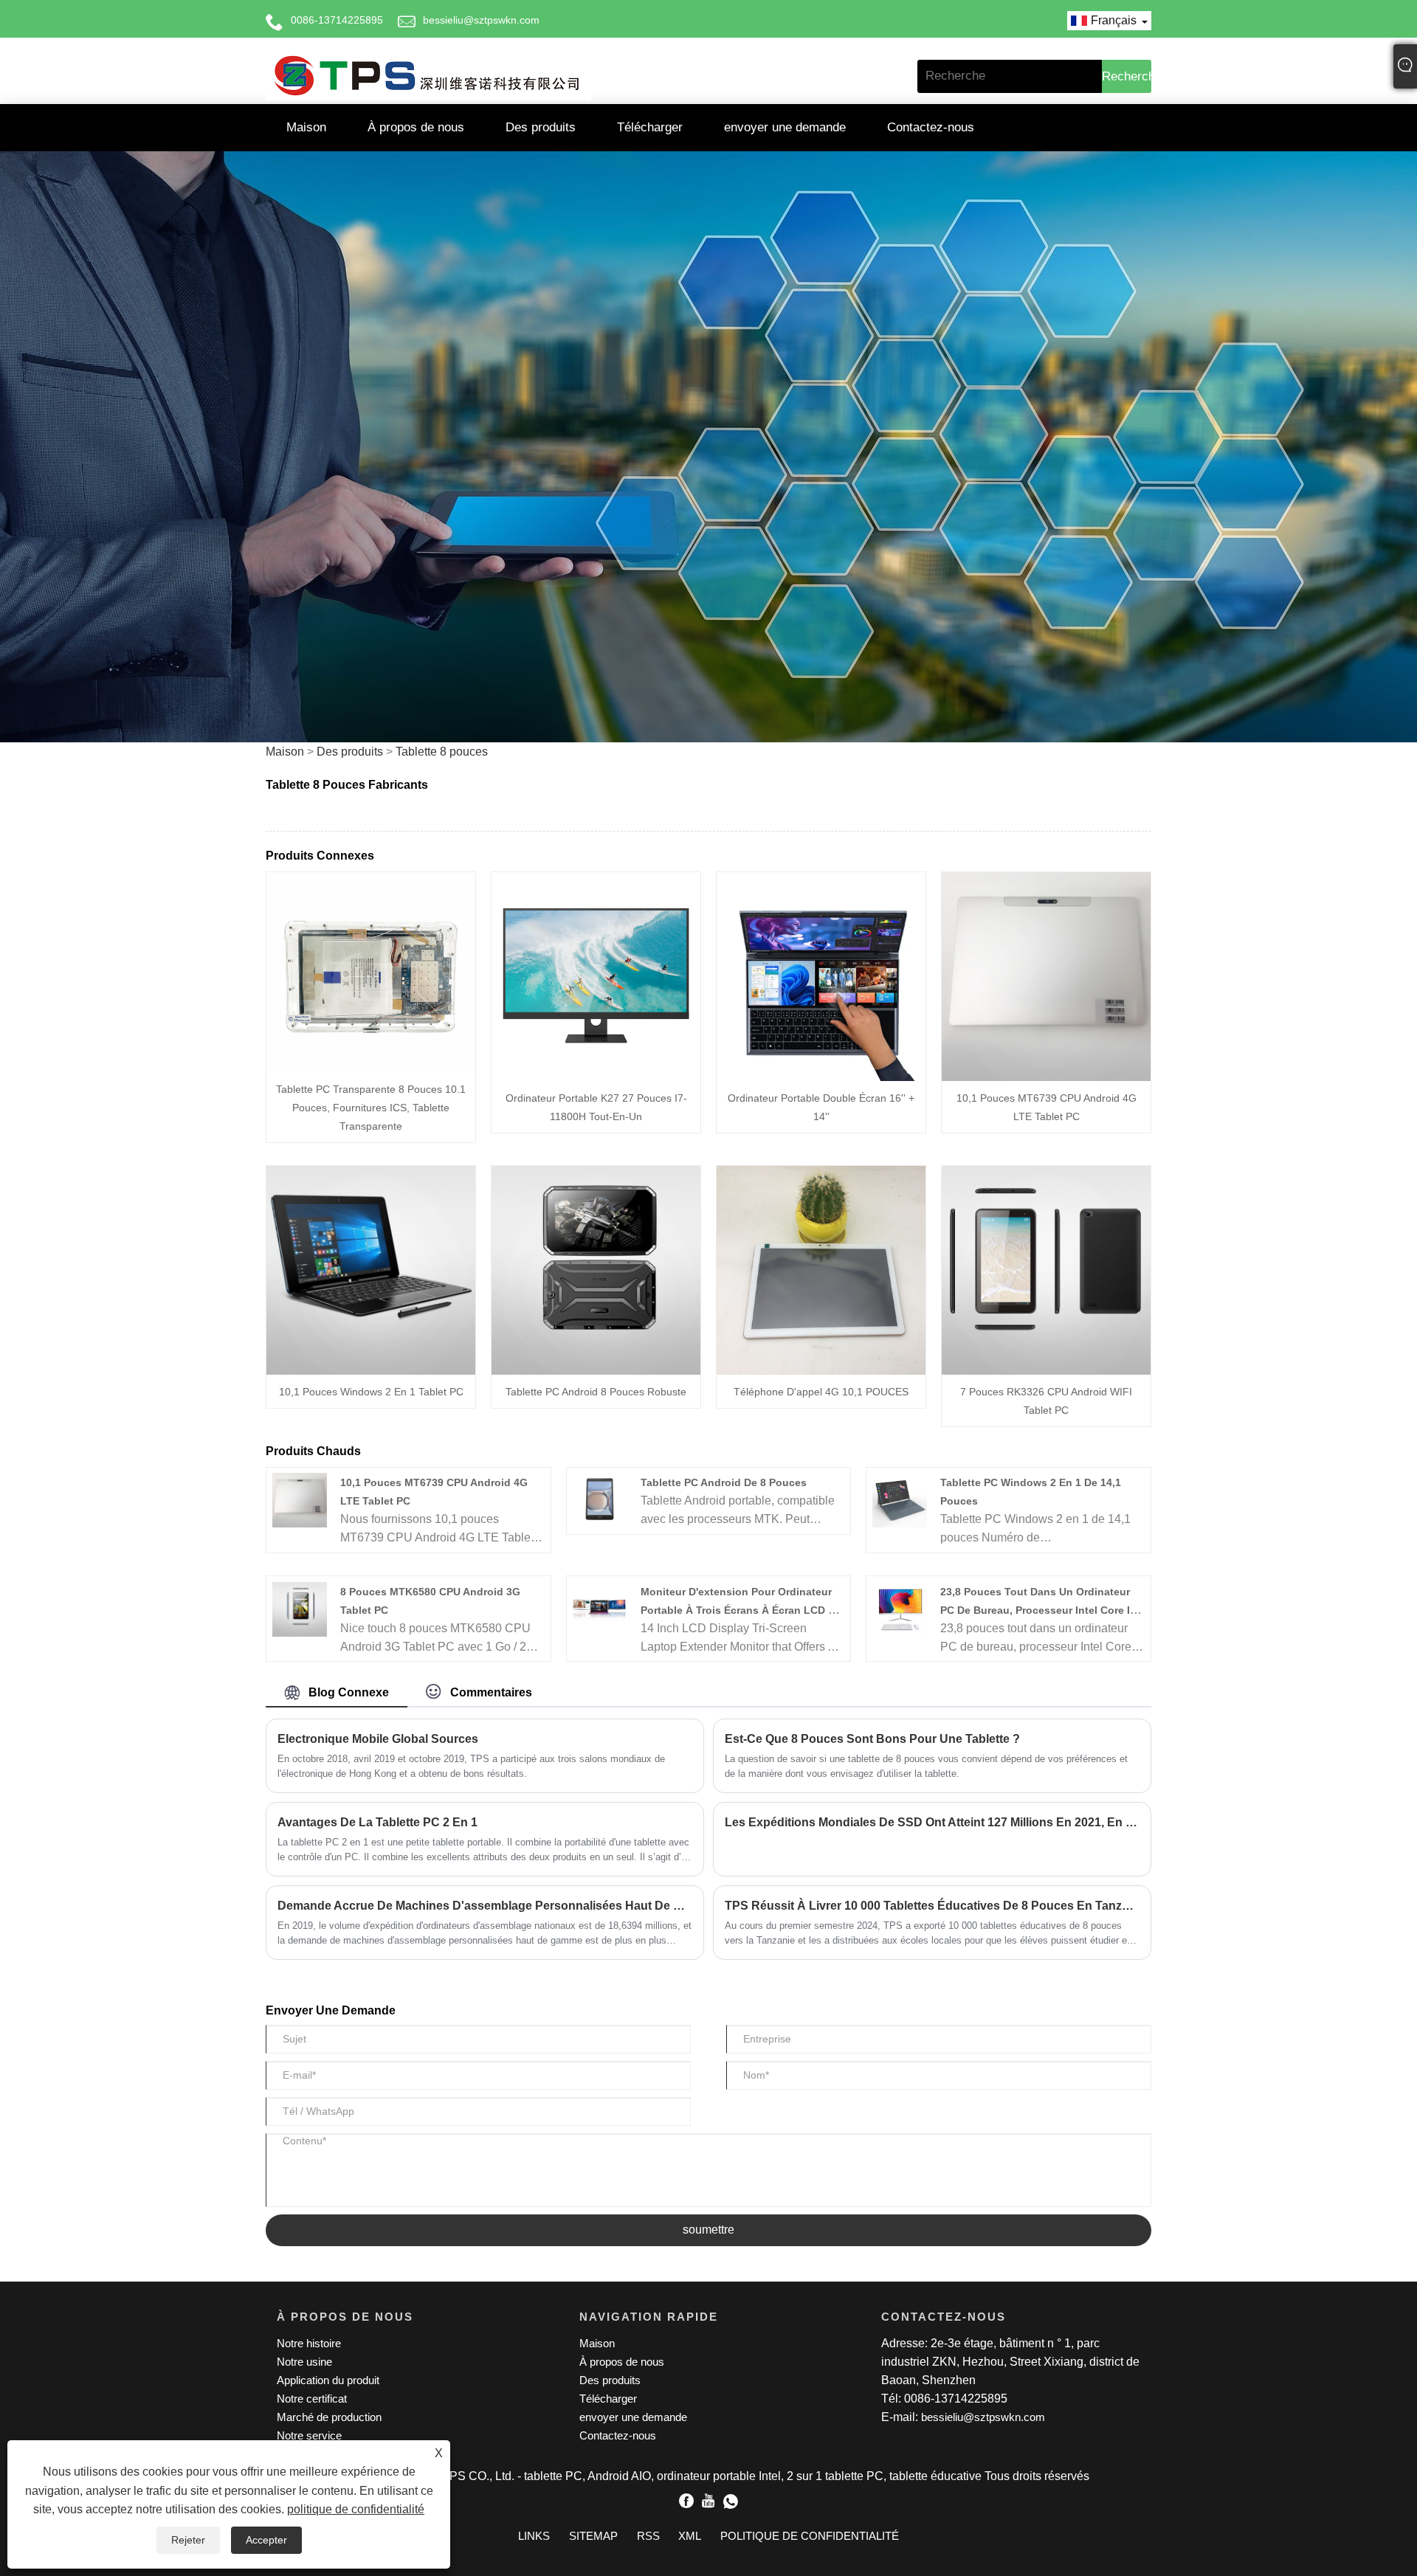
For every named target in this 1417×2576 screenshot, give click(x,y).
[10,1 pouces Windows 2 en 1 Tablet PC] (371, 1270)
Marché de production (329, 2417)
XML (690, 2536)
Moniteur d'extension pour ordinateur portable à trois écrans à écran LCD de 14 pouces (741, 1610)
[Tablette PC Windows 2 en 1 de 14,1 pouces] (900, 1499)
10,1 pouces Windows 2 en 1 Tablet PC (371, 1392)
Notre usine (304, 2362)
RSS (648, 2536)
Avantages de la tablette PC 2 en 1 (377, 1822)
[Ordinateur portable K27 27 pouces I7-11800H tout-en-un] (596, 976)
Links (534, 2536)
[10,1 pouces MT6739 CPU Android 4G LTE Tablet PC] (1046, 976)
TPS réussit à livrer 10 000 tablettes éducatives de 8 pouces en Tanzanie (932, 1906)
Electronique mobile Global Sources (378, 1739)
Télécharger (650, 127)
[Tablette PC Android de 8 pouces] (599, 1499)
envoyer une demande (785, 127)
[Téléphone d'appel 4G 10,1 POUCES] (821, 1270)
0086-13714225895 (337, 20)
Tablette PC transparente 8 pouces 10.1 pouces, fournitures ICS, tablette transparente (371, 1108)
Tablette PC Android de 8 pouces (724, 1482)
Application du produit (328, 2380)
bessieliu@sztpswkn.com (481, 20)
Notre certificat (312, 2399)
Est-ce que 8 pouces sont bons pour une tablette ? (872, 1739)
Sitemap (593, 2536)
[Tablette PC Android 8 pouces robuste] (596, 1270)
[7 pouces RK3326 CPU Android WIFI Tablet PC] (1046, 1270)
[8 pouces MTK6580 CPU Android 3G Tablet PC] (300, 1608)
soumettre (708, 2230)
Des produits (541, 127)
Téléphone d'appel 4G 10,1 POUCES (821, 1392)
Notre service (309, 2435)
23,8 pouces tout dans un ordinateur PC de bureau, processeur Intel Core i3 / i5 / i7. (1041, 1610)
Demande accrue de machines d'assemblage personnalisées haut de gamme (485, 1906)
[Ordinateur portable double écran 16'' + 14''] (821, 976)
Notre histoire (309, 2343)
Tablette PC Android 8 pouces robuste (596, 1392)
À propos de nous (416, 127)
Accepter (266, 2540)
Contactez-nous (931, 127)
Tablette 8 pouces (442, 752)
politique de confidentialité (356, 2509)
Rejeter (188, 2540)
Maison (306, 127)
